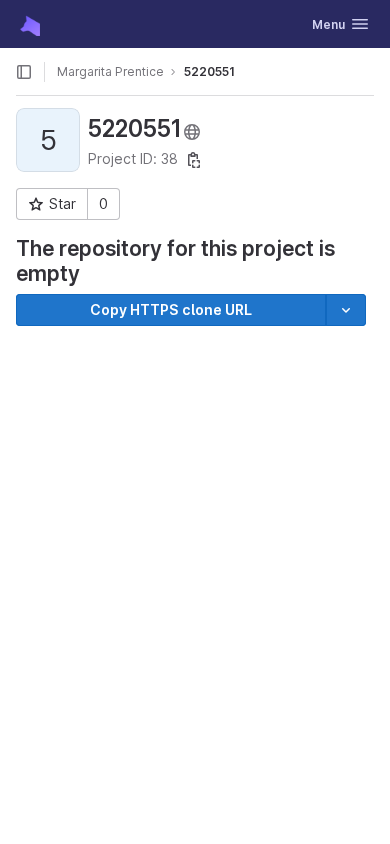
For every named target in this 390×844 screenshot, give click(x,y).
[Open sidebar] (24, 72)
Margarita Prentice (110, 71)
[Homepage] (28, 24)
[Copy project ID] (194, 160)
